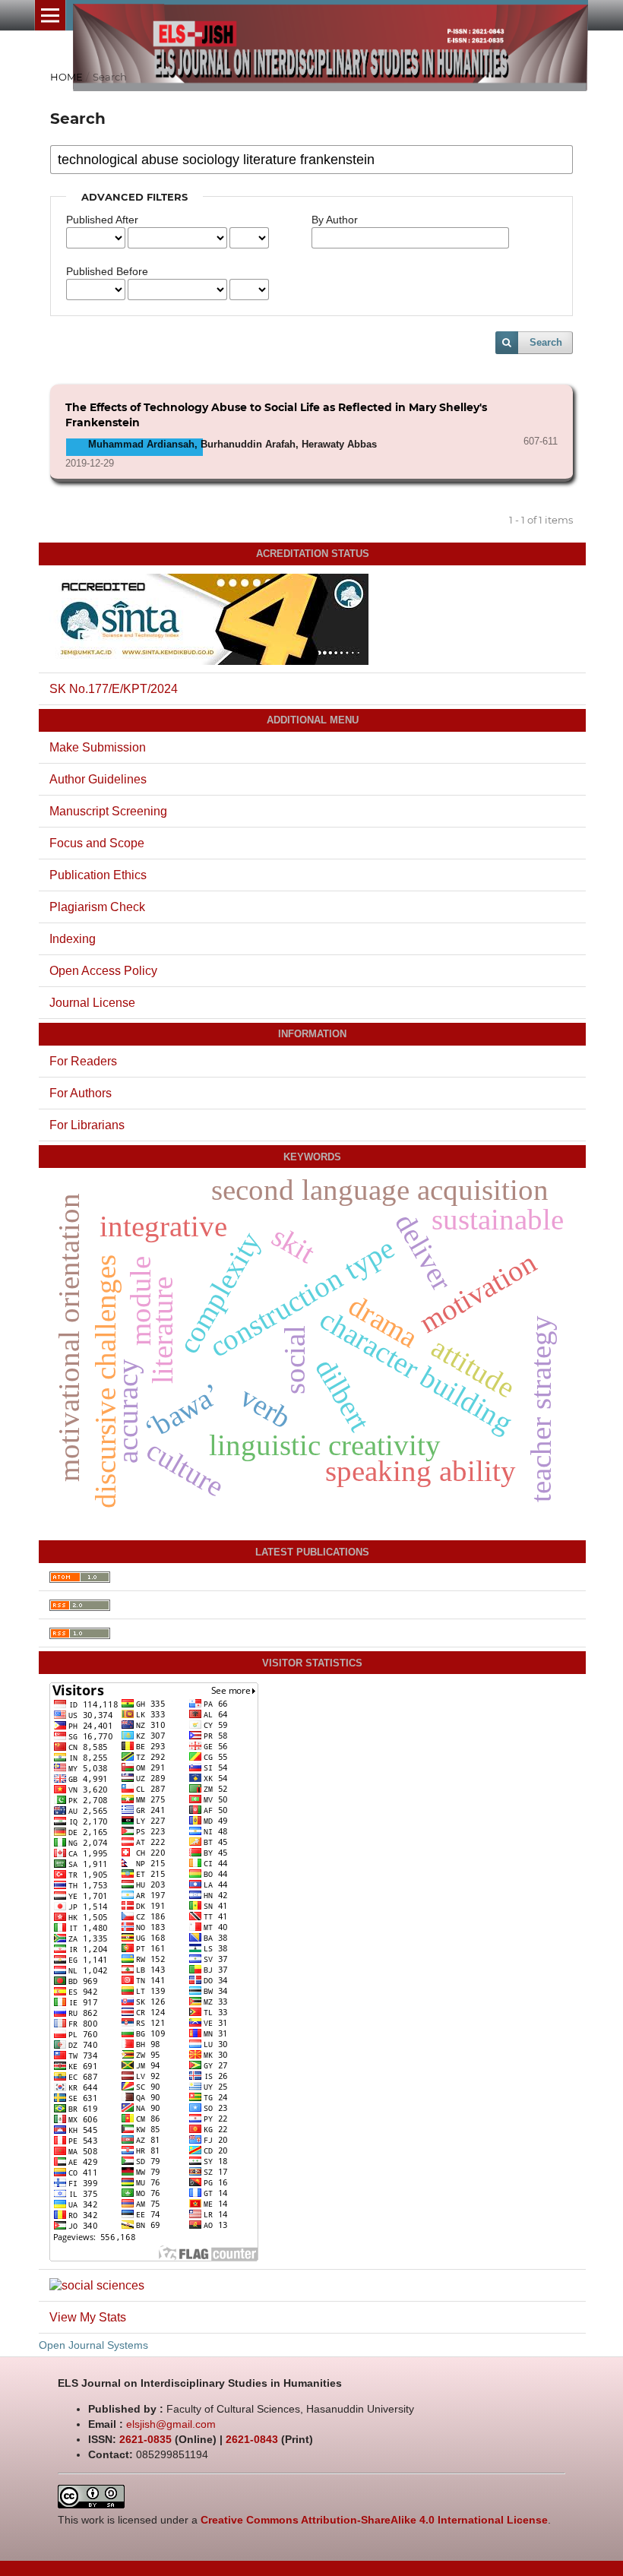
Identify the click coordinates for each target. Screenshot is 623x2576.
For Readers (83, 1061)
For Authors (81, 1093)
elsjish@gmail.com (171, 2424)
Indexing (73, 939)
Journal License (92, 1003)
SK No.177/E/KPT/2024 (114, 689)
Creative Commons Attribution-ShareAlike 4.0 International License (374, 2520)
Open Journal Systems (93, 2345)
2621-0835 (145, 2439)
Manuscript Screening (108, 811)
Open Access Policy (103, 971)
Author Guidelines (98, 779)
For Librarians (87, 1125)
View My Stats (88, 2317)
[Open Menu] (50, 15)
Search (546, 342)
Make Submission (98, 747)
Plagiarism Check (97, 907)
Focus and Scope (97, 843)
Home (66, 77)
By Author (335, 220)
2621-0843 (252, 2439)
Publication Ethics (98, 875)
